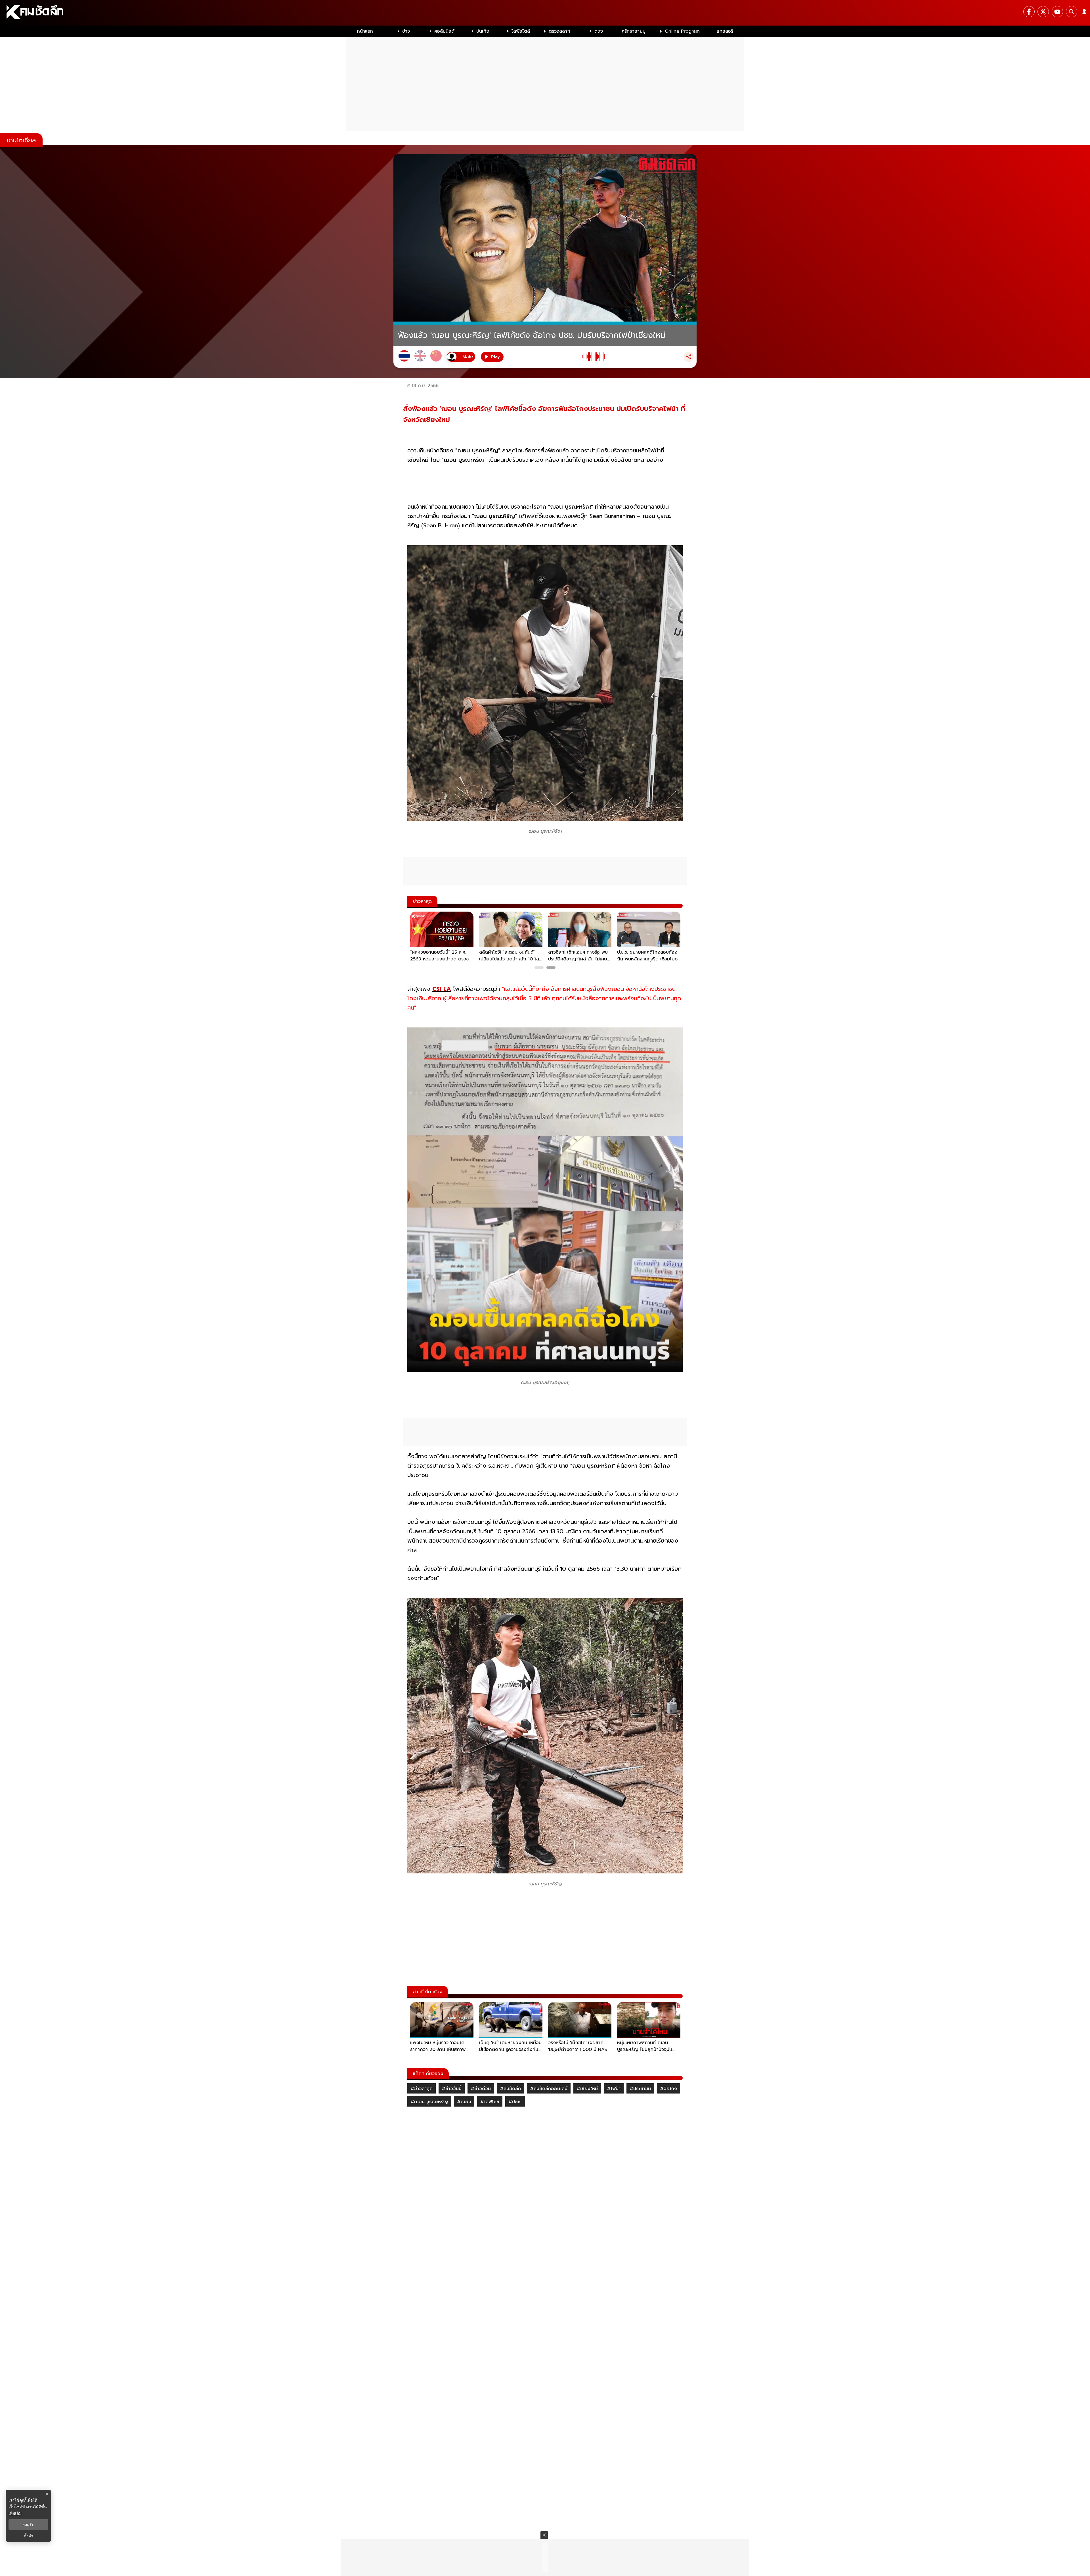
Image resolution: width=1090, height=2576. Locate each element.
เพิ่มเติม (15, 2513)
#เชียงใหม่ (587, 2089)
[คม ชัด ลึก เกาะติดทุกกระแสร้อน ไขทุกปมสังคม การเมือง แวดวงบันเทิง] (545, 13)
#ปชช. (515, 2102)
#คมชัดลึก (510, 2089)
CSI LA (442, 989)
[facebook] (1029, 12)
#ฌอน (464, 2102)
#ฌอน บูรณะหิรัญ (429, 2102)
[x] (1043, 12)
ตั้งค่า (29, 2536)
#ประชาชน (640, 2089)
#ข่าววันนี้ (452, 2089)
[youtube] (1057, 12)
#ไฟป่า (614, 2089)
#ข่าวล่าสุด (422, 2089)
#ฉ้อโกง (668, 2089)
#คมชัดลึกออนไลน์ (549, 2089)
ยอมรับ (28, 2525)
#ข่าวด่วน (481, 2089)
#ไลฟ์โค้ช (490, 2102)
